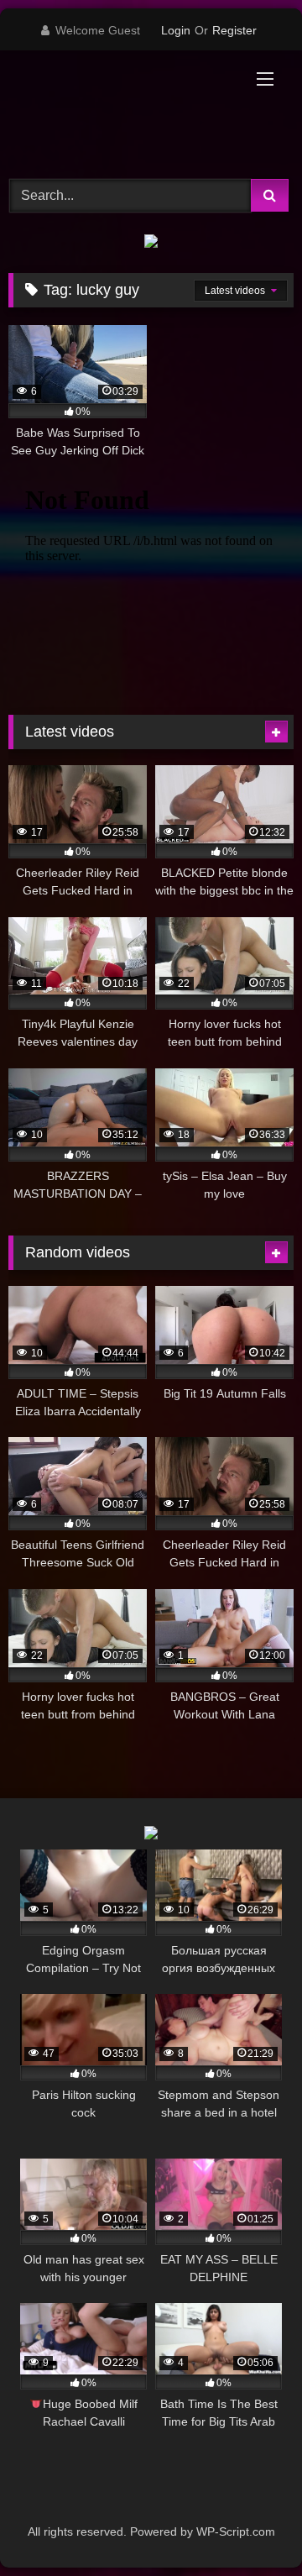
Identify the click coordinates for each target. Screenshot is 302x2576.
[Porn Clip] (124, 112)
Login (176, 30)
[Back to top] (250, 2526)
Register (234, 30)
